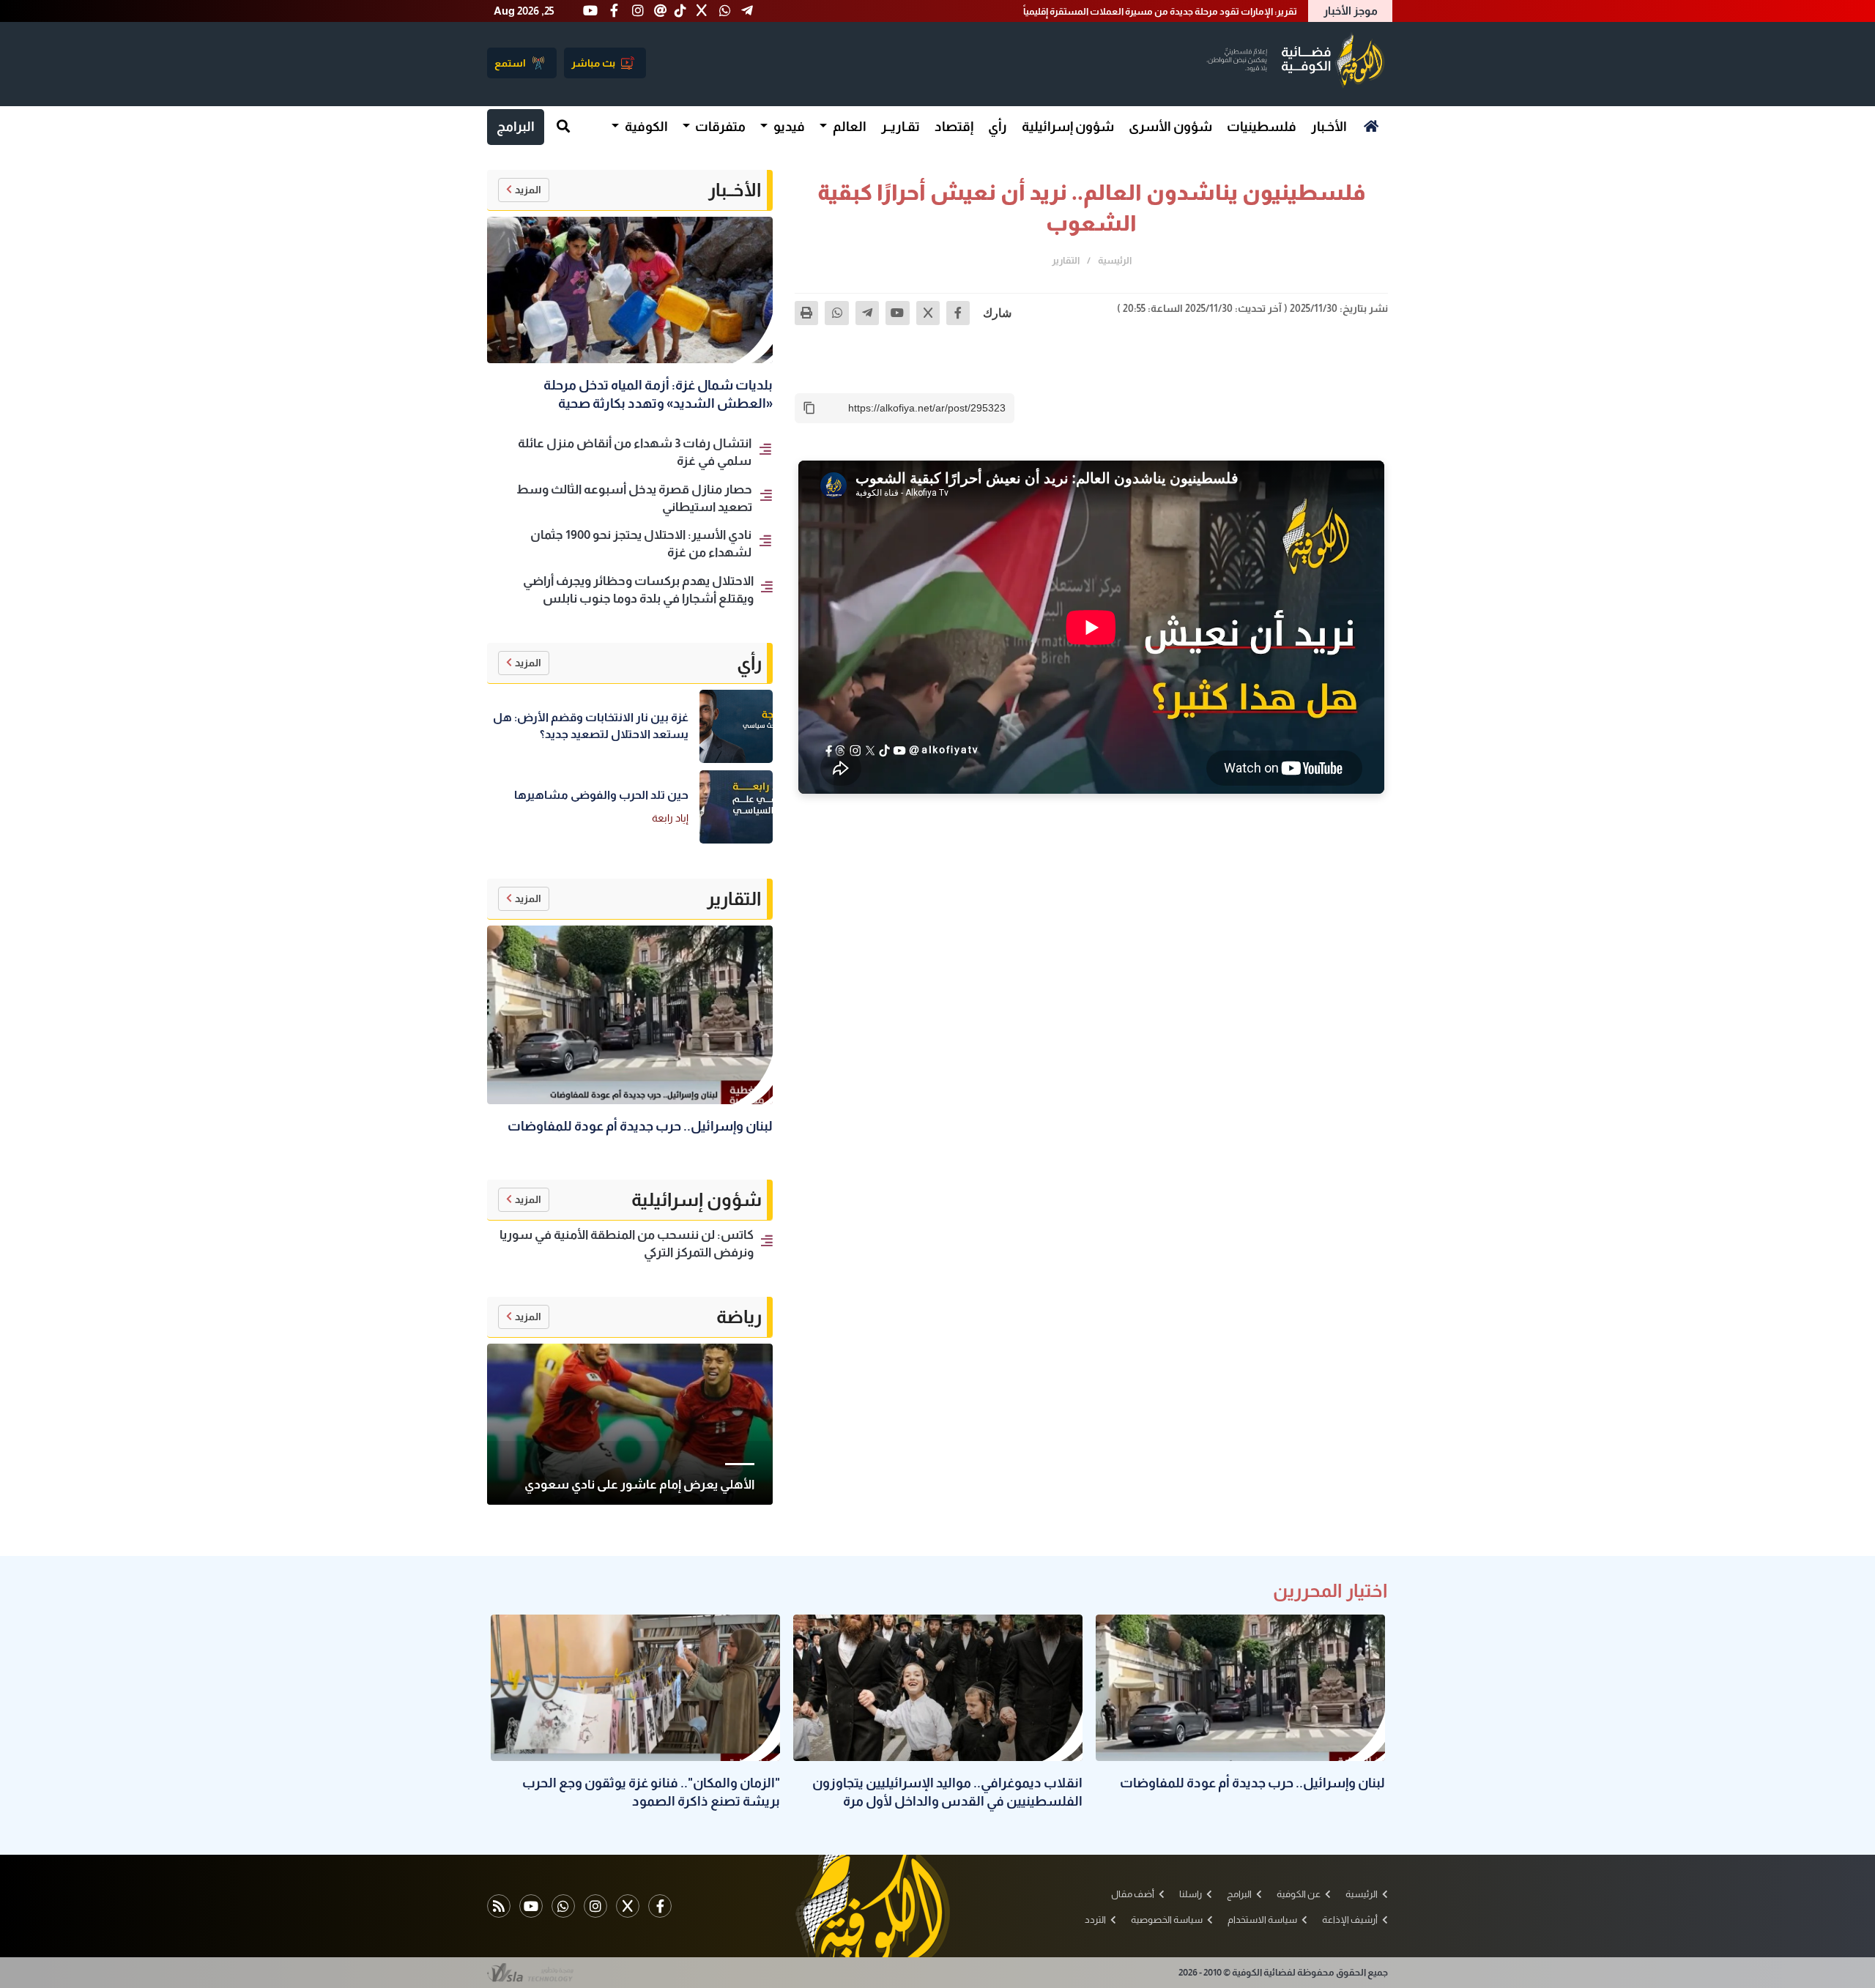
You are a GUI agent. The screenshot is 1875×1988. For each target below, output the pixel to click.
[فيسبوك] (958, 313)
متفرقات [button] (719, 127)
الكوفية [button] (645, 127)
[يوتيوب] (897, 313)
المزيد (528, 190)
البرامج (516, 127)
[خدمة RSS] (499, 1906)
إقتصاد (954, 127)
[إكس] (928, 313)
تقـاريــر (901, 127)
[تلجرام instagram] (595, 1906)
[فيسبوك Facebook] (660, 1906)
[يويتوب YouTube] (531, 1906)
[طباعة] (806, 313)
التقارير (1066, 260)
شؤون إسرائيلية (1068, 127)
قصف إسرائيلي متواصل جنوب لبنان (1227, 11)
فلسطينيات (1262, 127)
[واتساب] (836, 313)
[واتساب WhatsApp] (563, 1906)
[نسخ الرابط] (809, 408)
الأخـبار (1329, 127)
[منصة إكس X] (628, 1906)
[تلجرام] (867, 313)
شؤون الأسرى (1170, 127)
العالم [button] (849, 127)
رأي (998, 127)
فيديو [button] (788, 127)
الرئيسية (1115, 260)
